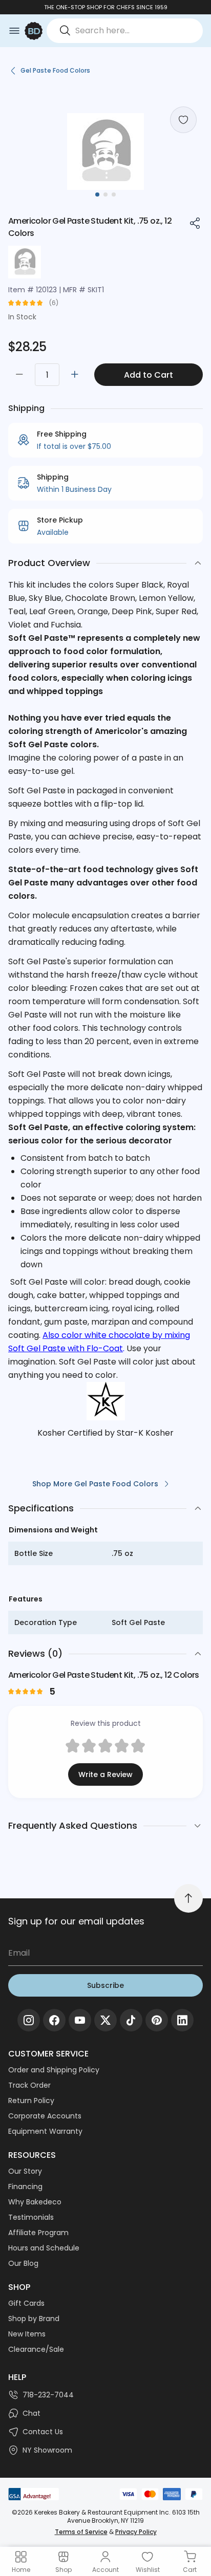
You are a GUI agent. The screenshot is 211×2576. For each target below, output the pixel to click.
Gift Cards (26, 2303)
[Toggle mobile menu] (14, 31)
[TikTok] (131, 2020)
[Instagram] (29, 2020)
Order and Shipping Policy (54, 2070)
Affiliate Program (38, 2233)
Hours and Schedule (44, 2248)
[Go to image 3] (114, 194)
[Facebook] (54, 2020)
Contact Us (43, 2432)
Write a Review (105, 1774)
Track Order (29, 2085)
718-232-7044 (48, 2395)
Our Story (25, 2171)
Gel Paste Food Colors (55, 70)
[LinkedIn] (182, 2020)
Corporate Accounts (45, 2116)
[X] (105, 2020)
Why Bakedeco (35, 2202)
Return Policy (31, 2101)
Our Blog (23, 2263)
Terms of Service (81, 2532)
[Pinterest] (157, 2020)
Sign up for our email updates (76, 1921)
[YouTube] (80, 2020)
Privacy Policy (136, 2532)
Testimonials (31, 2217)
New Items (27, 2334)
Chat (31, 2413)
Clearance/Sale (36, 2349)
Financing (25, 2187)
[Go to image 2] (105, 194)
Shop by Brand (34, 2319)
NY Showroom (47, 2450)
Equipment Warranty (45, 2131)
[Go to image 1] (97, 194)
